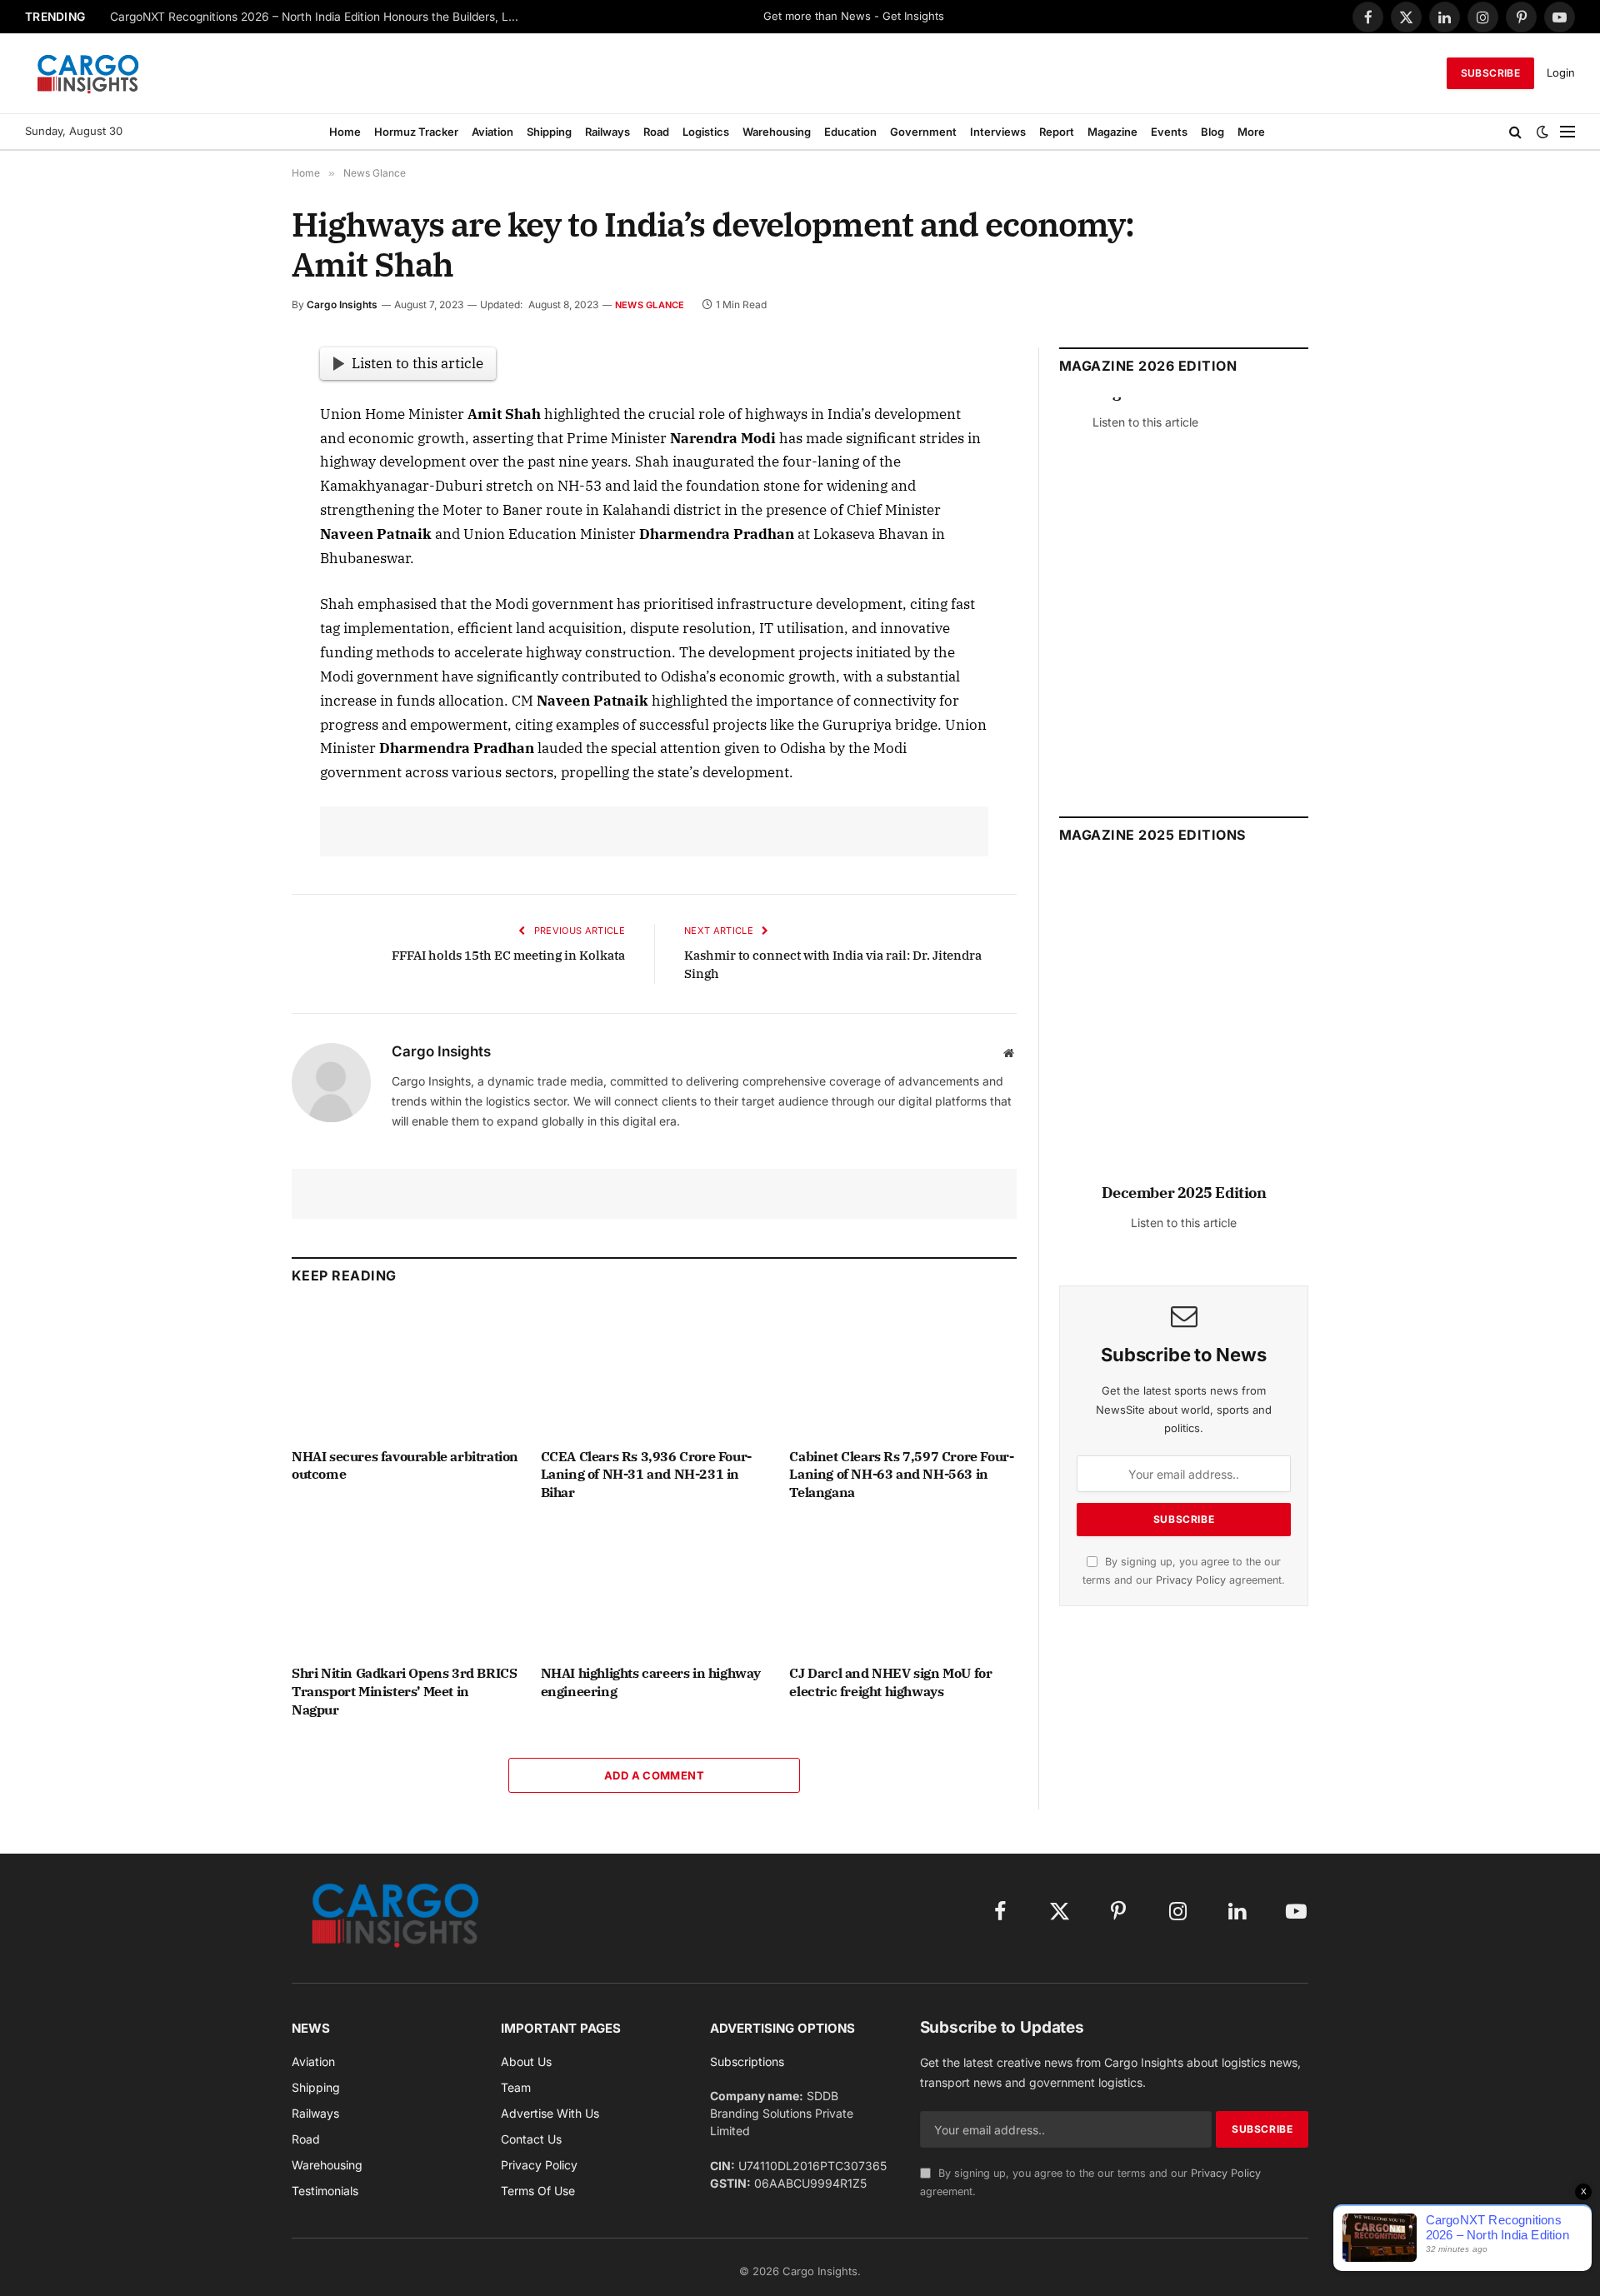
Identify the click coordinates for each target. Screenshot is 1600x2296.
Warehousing (777, 132)
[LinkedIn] (232, 477)
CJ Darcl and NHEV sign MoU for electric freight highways (890, 1682)
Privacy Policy (1191, 1580)
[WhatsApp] (232, 631)
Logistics (706, 132)
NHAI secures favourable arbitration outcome (405, 1465)
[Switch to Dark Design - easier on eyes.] (1542, 132)
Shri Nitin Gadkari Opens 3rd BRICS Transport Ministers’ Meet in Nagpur (404, 1691)
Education (850, 132)
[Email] (232, 554)
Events (1169, 132)
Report (1057, 132)
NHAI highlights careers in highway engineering (651, 1682)
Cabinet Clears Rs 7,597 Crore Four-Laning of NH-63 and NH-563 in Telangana (901, 1475)
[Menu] (1567, 132)
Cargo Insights (342, 304)
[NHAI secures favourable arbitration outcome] (405, 1370)
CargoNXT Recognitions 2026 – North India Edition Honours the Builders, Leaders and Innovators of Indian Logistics (318, 17)
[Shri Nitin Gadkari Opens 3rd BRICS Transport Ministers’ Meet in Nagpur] (405, 1587)
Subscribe (1490, 73)
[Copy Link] (232, 669)
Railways (607, 132)
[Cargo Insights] (88, 73)
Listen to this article (417, 363)
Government (923, 132)
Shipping (549, 132)
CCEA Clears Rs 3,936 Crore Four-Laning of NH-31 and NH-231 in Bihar (646, 1475)
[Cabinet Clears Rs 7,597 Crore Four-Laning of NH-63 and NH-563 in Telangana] (903, 1370)
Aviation (492, 132)
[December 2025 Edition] (1184, 1032)
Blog (1212, 132)
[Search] (1515, 132)
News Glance (650, 305)
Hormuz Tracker (416, 132)
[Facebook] (232, 401)
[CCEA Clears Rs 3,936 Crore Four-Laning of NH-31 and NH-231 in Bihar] (655, 1370)
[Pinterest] (232, 516)
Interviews (998, 132)
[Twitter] (232, 439)
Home (345, 132)
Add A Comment (654, 1775)
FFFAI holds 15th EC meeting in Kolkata (508, 955)
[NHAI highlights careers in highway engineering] (655, 1587)
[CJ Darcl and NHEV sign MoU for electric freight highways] (903, 1587)
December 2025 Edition (1184, 1193)
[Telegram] (232, 592)
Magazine (1112, 132)
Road (656, 132)
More (1251, 132)
